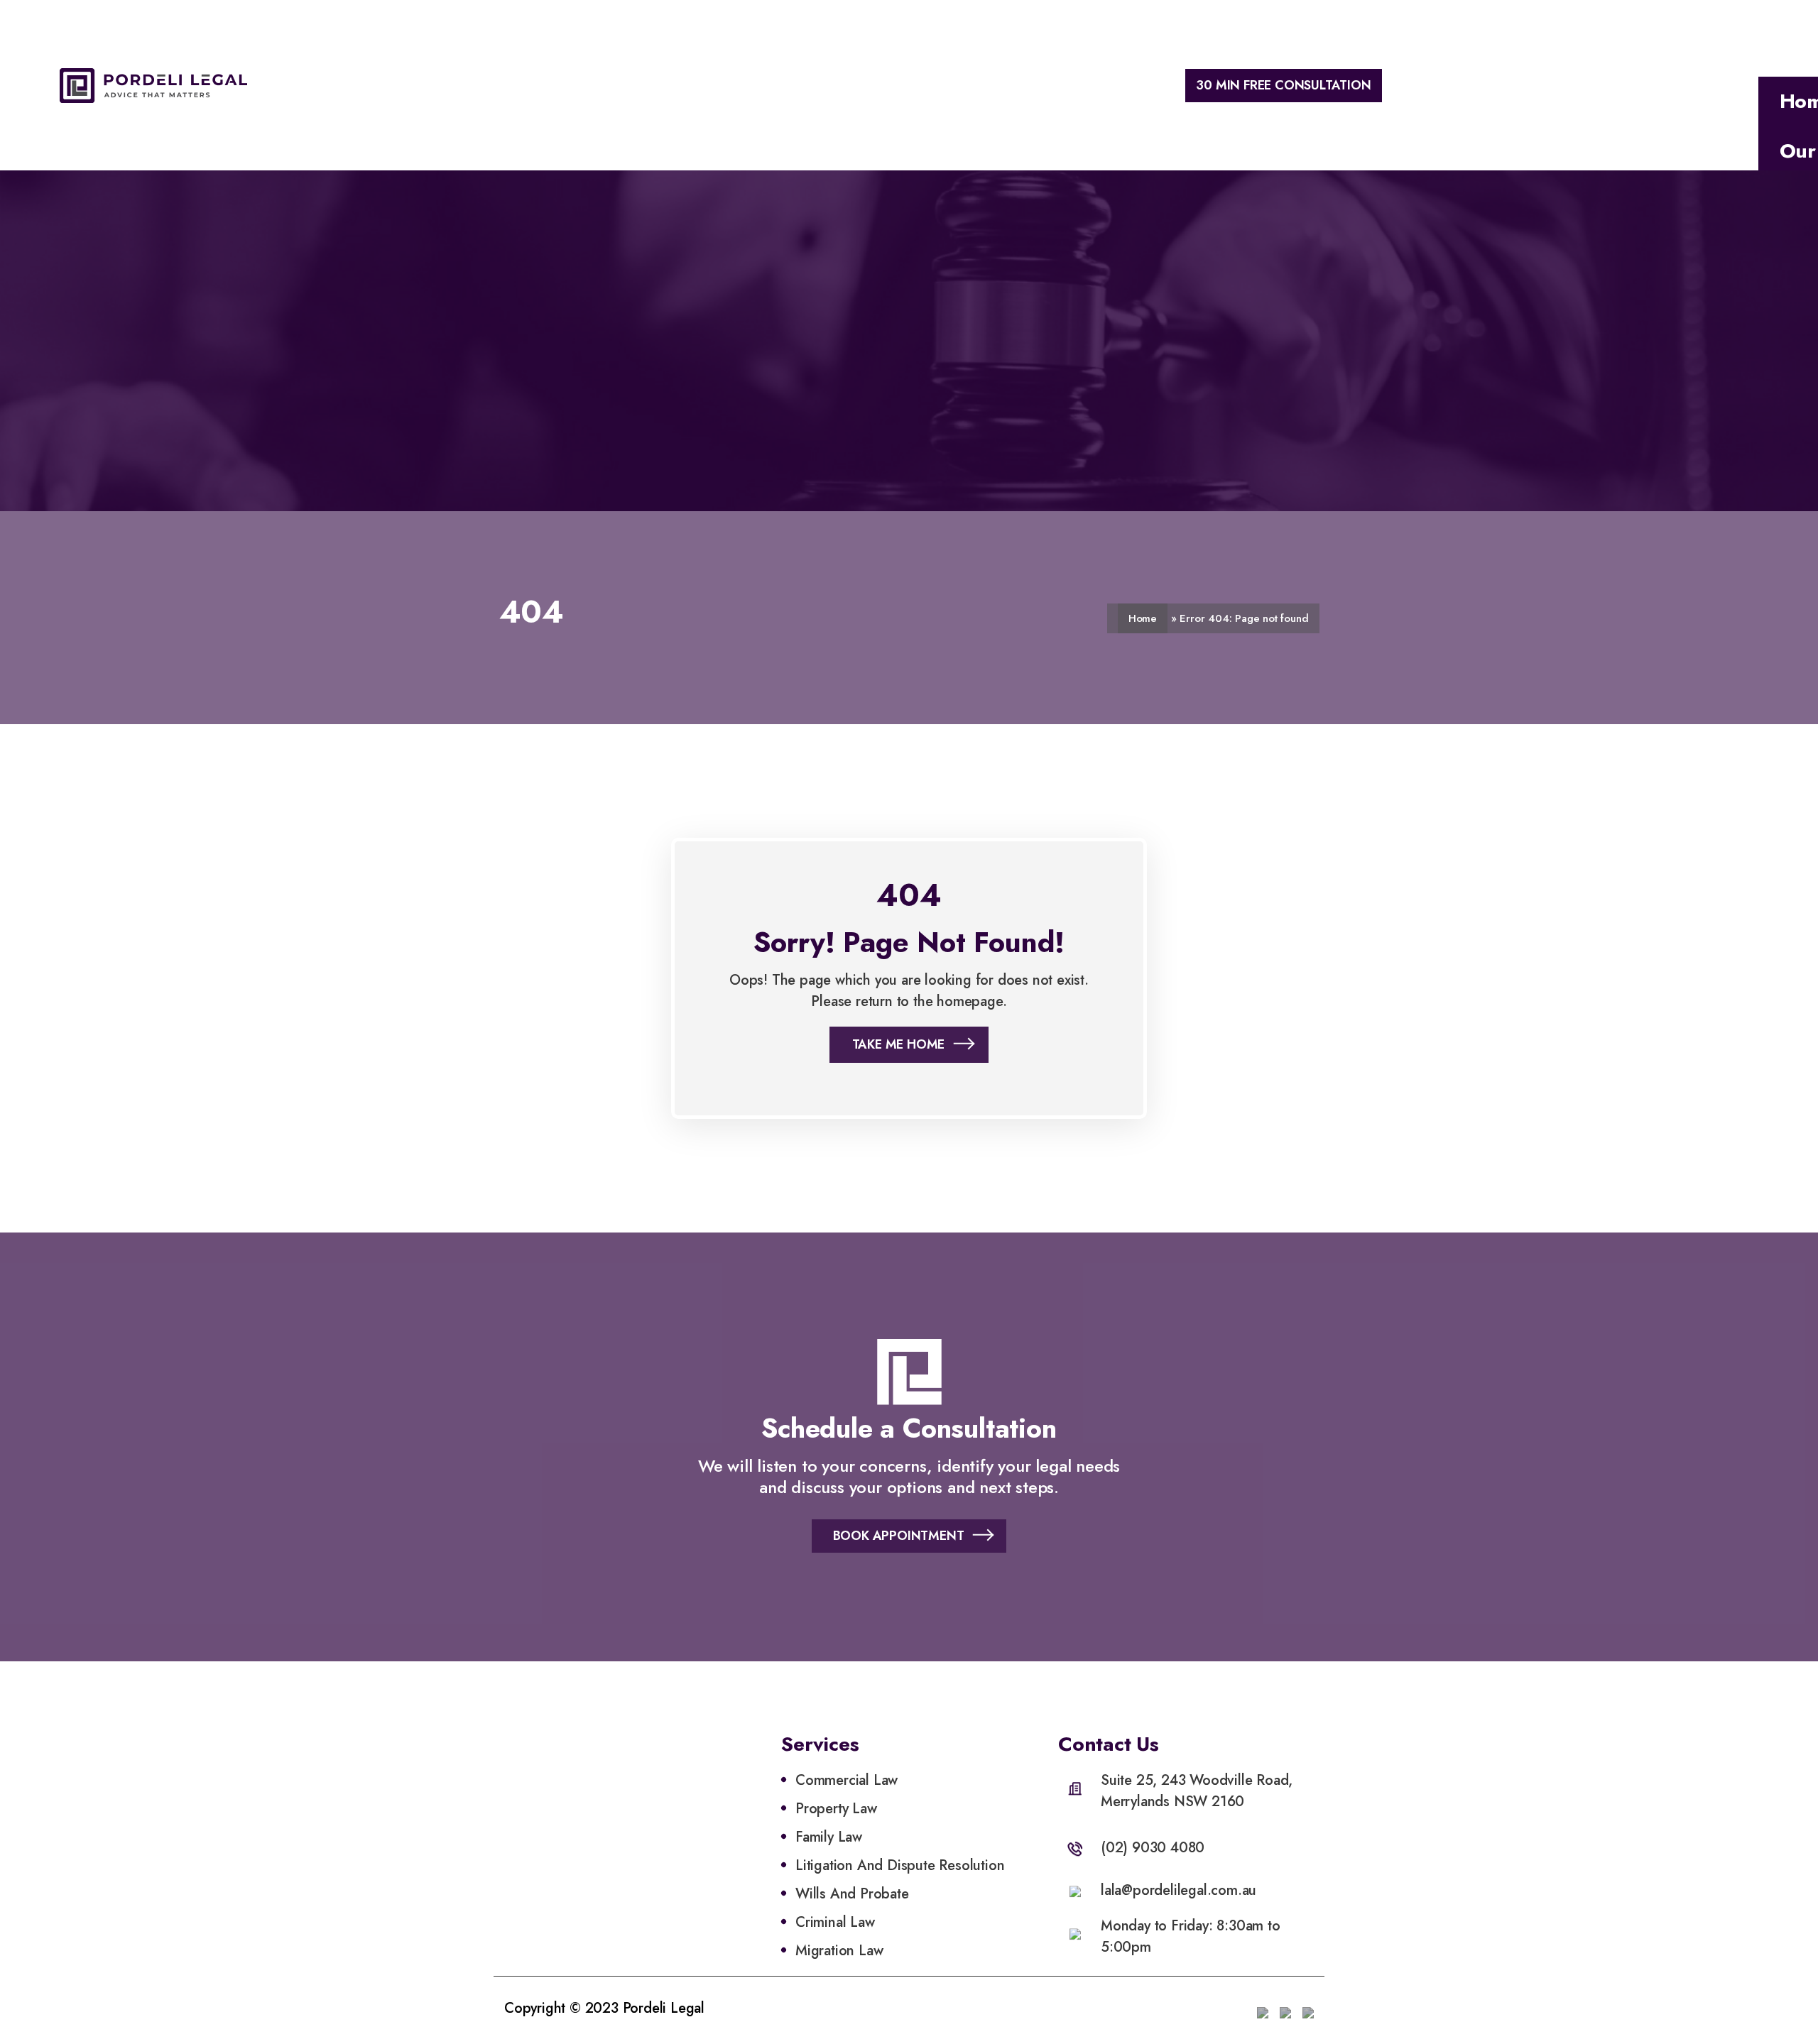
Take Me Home (899, 1044)
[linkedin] (1263, 2009)
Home (1143, 618)
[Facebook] (1285, 2009)
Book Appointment (899, 1536)
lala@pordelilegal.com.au (1179, 1890)
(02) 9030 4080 (1153, 1848)
